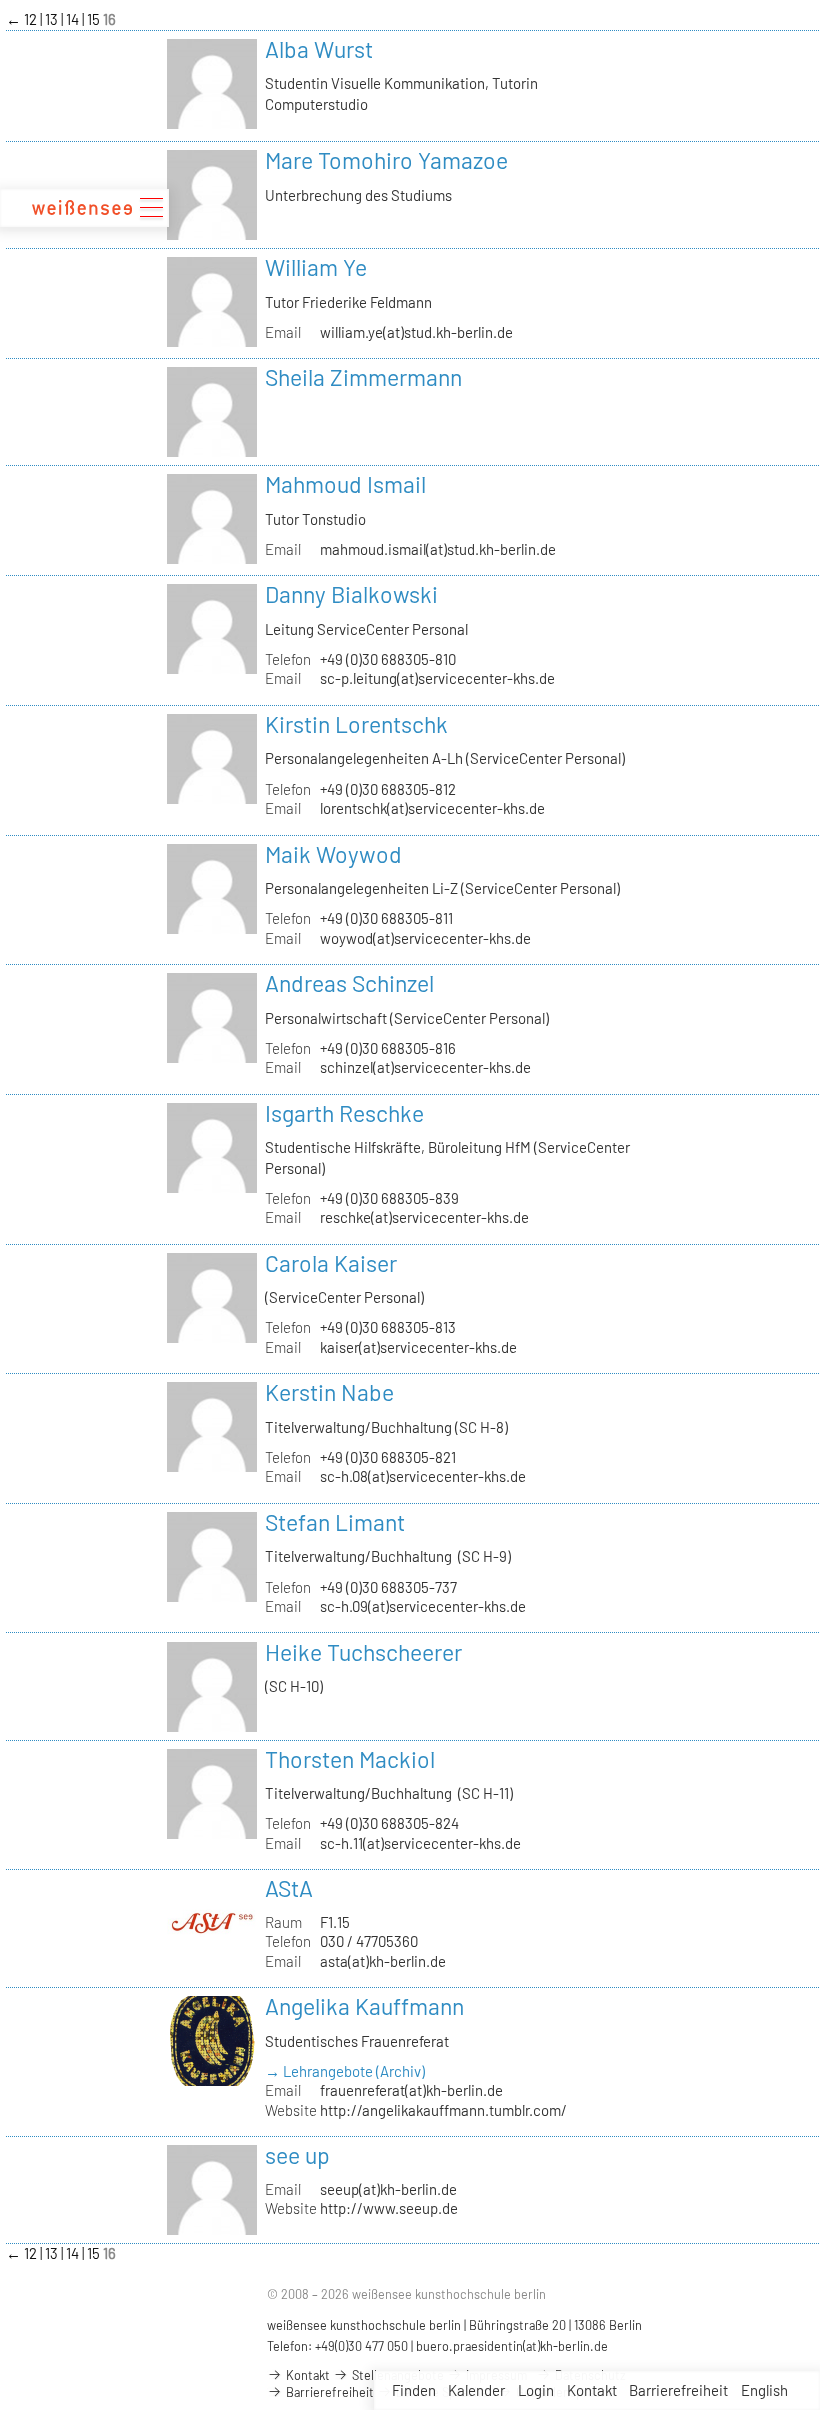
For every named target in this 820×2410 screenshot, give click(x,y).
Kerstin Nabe (329, 1392)
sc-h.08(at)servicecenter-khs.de (423, 1476)
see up (297, 2155)
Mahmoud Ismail (345, 484)
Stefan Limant (335, 1522)
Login (536, 2390)
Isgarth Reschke (344, 1113)
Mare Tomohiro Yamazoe (386, 160)
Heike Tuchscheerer (363, 1652)
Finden (414, 2390)
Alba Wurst (319, 49)
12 (32, 19)
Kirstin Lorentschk (356, 724)
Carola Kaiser (331, 1263)
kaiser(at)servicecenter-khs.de (418, 1347)
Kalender (476, 2390)
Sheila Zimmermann (363, 377)
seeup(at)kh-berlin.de (388, 2189)
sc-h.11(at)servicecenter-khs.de (420, 1843)
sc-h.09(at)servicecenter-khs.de (423, 1606)
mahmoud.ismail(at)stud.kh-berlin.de (438, 549)
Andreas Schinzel (349, 983)
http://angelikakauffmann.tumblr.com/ (443, 2110)
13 (53, 19)
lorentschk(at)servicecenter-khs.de (432, 808)
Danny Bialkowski (351, 594)
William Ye (316, 267)
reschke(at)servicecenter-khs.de (424, 1217)
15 (95, 19)
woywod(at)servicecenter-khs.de (425, 938)
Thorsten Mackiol (350, 1759)
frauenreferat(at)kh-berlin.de (411, 2090)
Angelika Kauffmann (364, 2006)
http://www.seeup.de (389, 2208)
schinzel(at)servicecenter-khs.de (425, 1067)
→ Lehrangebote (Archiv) (345, 2071)
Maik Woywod (333, 854)
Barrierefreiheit (678, 2390)
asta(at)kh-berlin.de (383, 1961)
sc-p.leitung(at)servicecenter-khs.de (437, 678)
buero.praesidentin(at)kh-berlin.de (512, 2346)
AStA (289, 1888)
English (764, 2390)
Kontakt (592, 2390)
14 (74, 19)
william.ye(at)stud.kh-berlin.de (416, 332)
